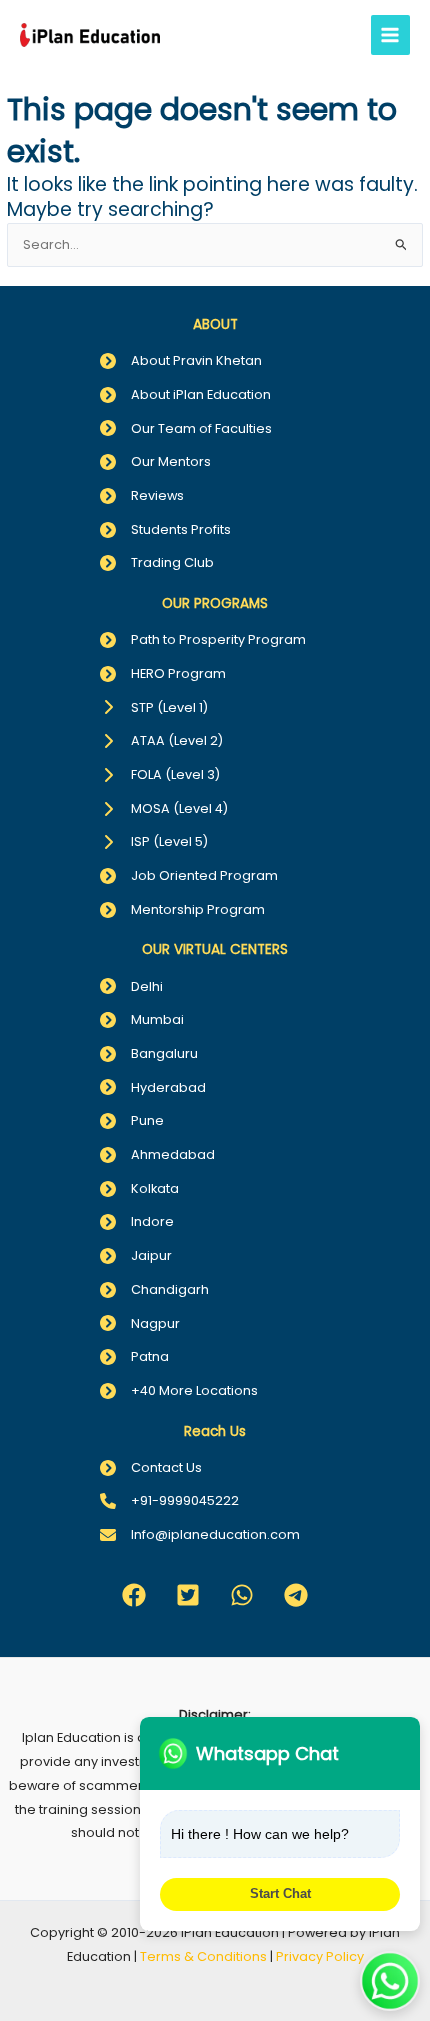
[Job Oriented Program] (189, 876)
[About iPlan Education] (185, 395)
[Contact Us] (151, 1468)
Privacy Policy (320, 1956)
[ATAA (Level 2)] (161, 741)
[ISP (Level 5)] (154, 842)
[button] (134, 1595)
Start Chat (280, 1893)
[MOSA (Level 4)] (164, 809)
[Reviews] (142, 496)
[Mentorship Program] (182, 910)
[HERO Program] (163, 674)
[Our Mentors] (155, 462)
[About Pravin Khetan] (181, 361)
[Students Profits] (165, 530)
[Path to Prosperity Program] (203, 640)
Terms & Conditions (203, 1956)
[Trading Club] (157, 563)
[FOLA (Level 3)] (160, 775)
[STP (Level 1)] (154, 708)
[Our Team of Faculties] (186, 429)
